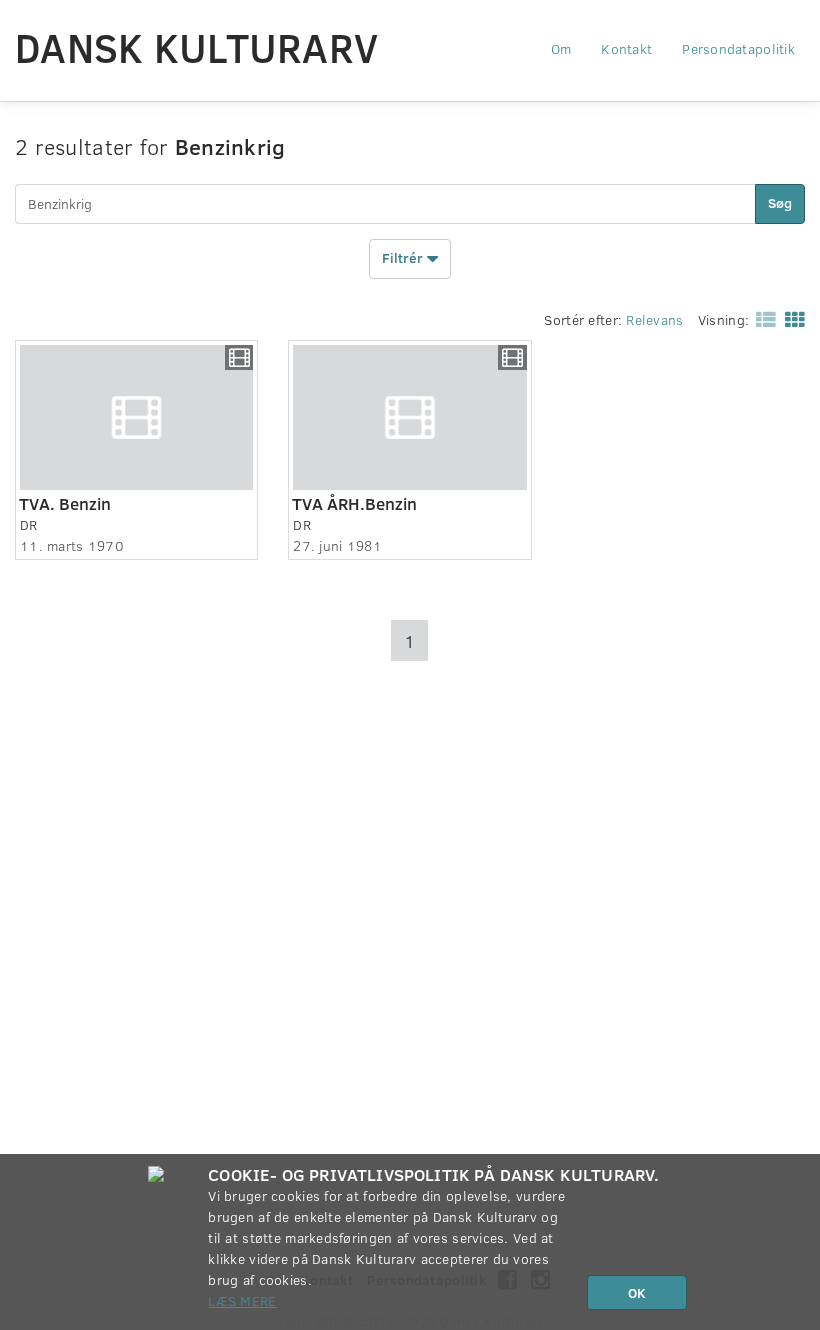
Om (561, 48)
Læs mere (242, 1300)
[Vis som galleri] (791, 318)
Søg (780, 202)
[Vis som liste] (762, 318)
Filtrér (404, 256)
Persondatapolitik (738, 48)
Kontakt (626, 48)
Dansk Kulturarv (196, 47)
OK (637, 1292)
